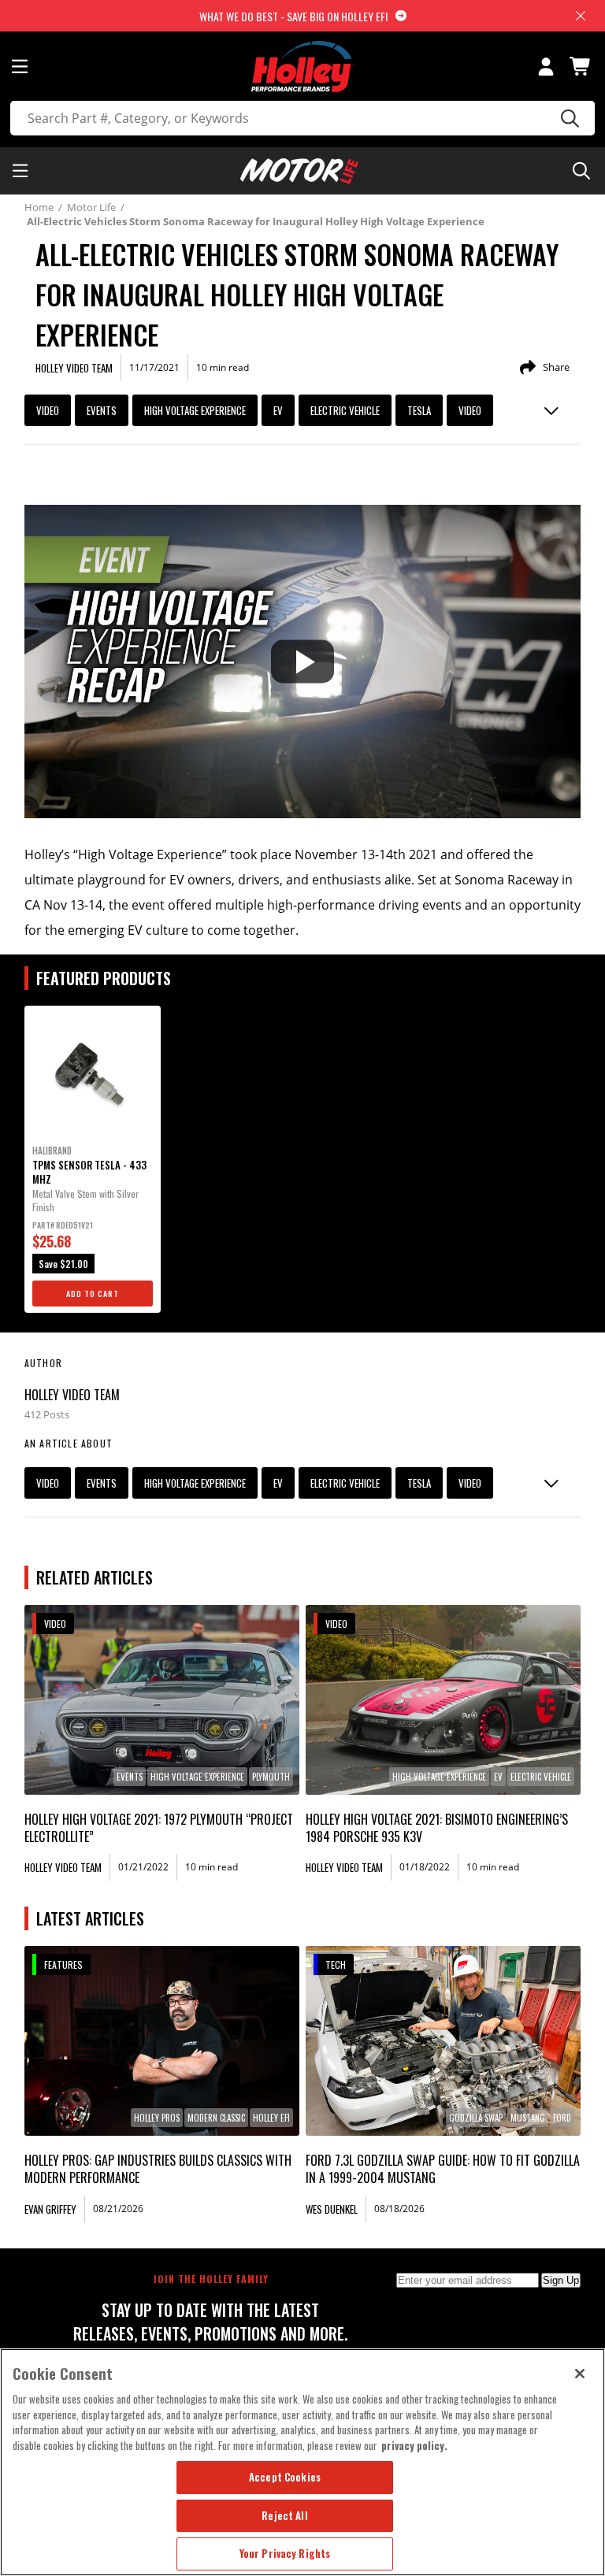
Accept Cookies (285, 2477)
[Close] (580, 2374)
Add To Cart (93, 1294)
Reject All (284, 2515)
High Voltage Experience (195, 410)
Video (48, 410)
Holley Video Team (72, 1395)
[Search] (568, 118)
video (470, 410)
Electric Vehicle (345, 410)
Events (102, 410)
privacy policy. (414, 2445)
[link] (162, 1700)
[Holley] (303, 67)
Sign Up (561, 2280)
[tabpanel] (93, 1159)
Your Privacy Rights (285, 2553)
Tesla (419, 410)
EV (278, 410)
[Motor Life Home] (299, 171)
